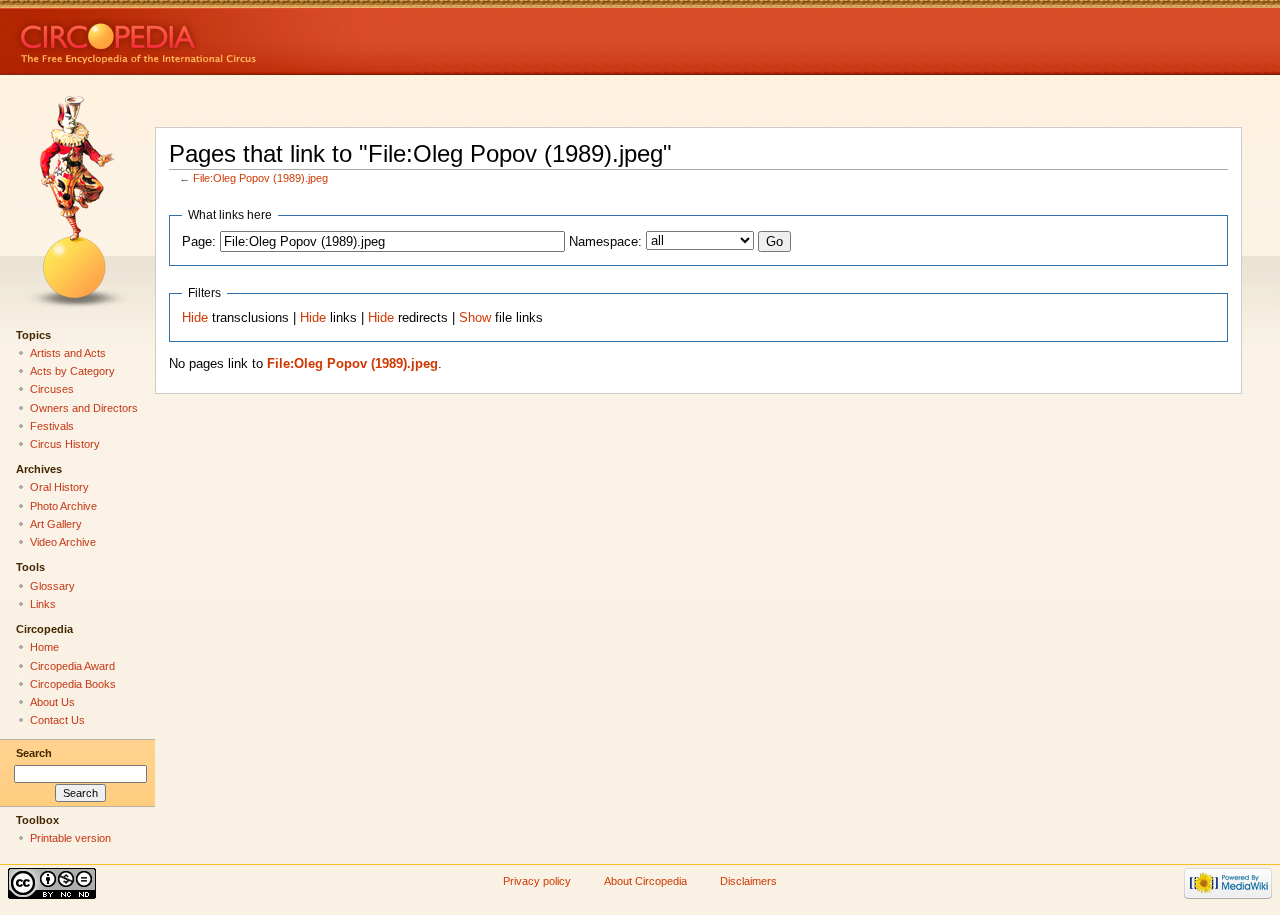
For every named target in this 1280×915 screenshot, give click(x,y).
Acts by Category (72, 371)
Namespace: (605, 242)
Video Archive (63, 542)
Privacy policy (537, 881)
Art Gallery (56, 524)
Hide (195, 318)
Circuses (52, 389)
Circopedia (205, 37)
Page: (199, 242)
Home (44, 647)
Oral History (59, 487)
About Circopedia (645, 881)
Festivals (52, 426)
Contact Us (57, 720)
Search (34, 753)
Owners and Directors (84, 408)
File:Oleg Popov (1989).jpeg (260, 178)
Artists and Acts (68, 353)
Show (475, 318)
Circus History (65, 444)
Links (43, 604)
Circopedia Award (72, 666)
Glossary (52, 586)
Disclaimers (748, 881)
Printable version (70, 838)
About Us (52, 702)
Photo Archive (63, 506)
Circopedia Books (73, 684)
